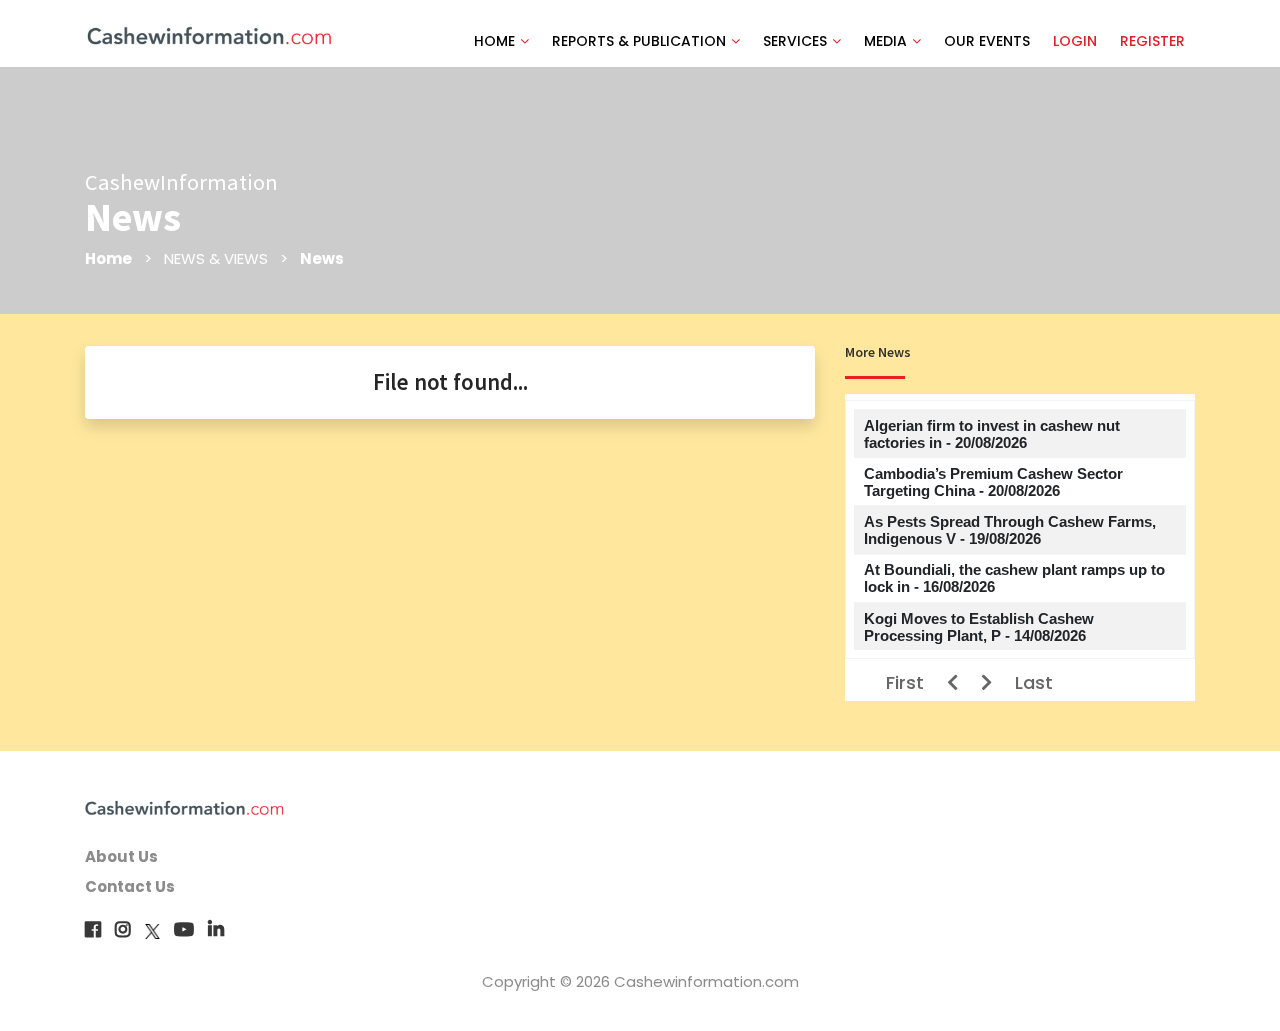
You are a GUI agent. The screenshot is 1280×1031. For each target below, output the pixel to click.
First (905, 682)
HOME (494, 41)
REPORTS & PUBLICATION (639, 41)
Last (1034, 682)
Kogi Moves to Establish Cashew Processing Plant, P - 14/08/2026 (979, 627)
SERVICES (795, 41)
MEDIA (885, 41)
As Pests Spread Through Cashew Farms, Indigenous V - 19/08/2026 (1010, 530)
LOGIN (1075, 41)
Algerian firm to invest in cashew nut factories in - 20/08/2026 (992, 434)
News (322, 258)
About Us (121, 856)
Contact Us (130, 886)
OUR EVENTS (987, 41)
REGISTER (1152, 41)
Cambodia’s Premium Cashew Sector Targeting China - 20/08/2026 (993, 482)
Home (108, 258)
